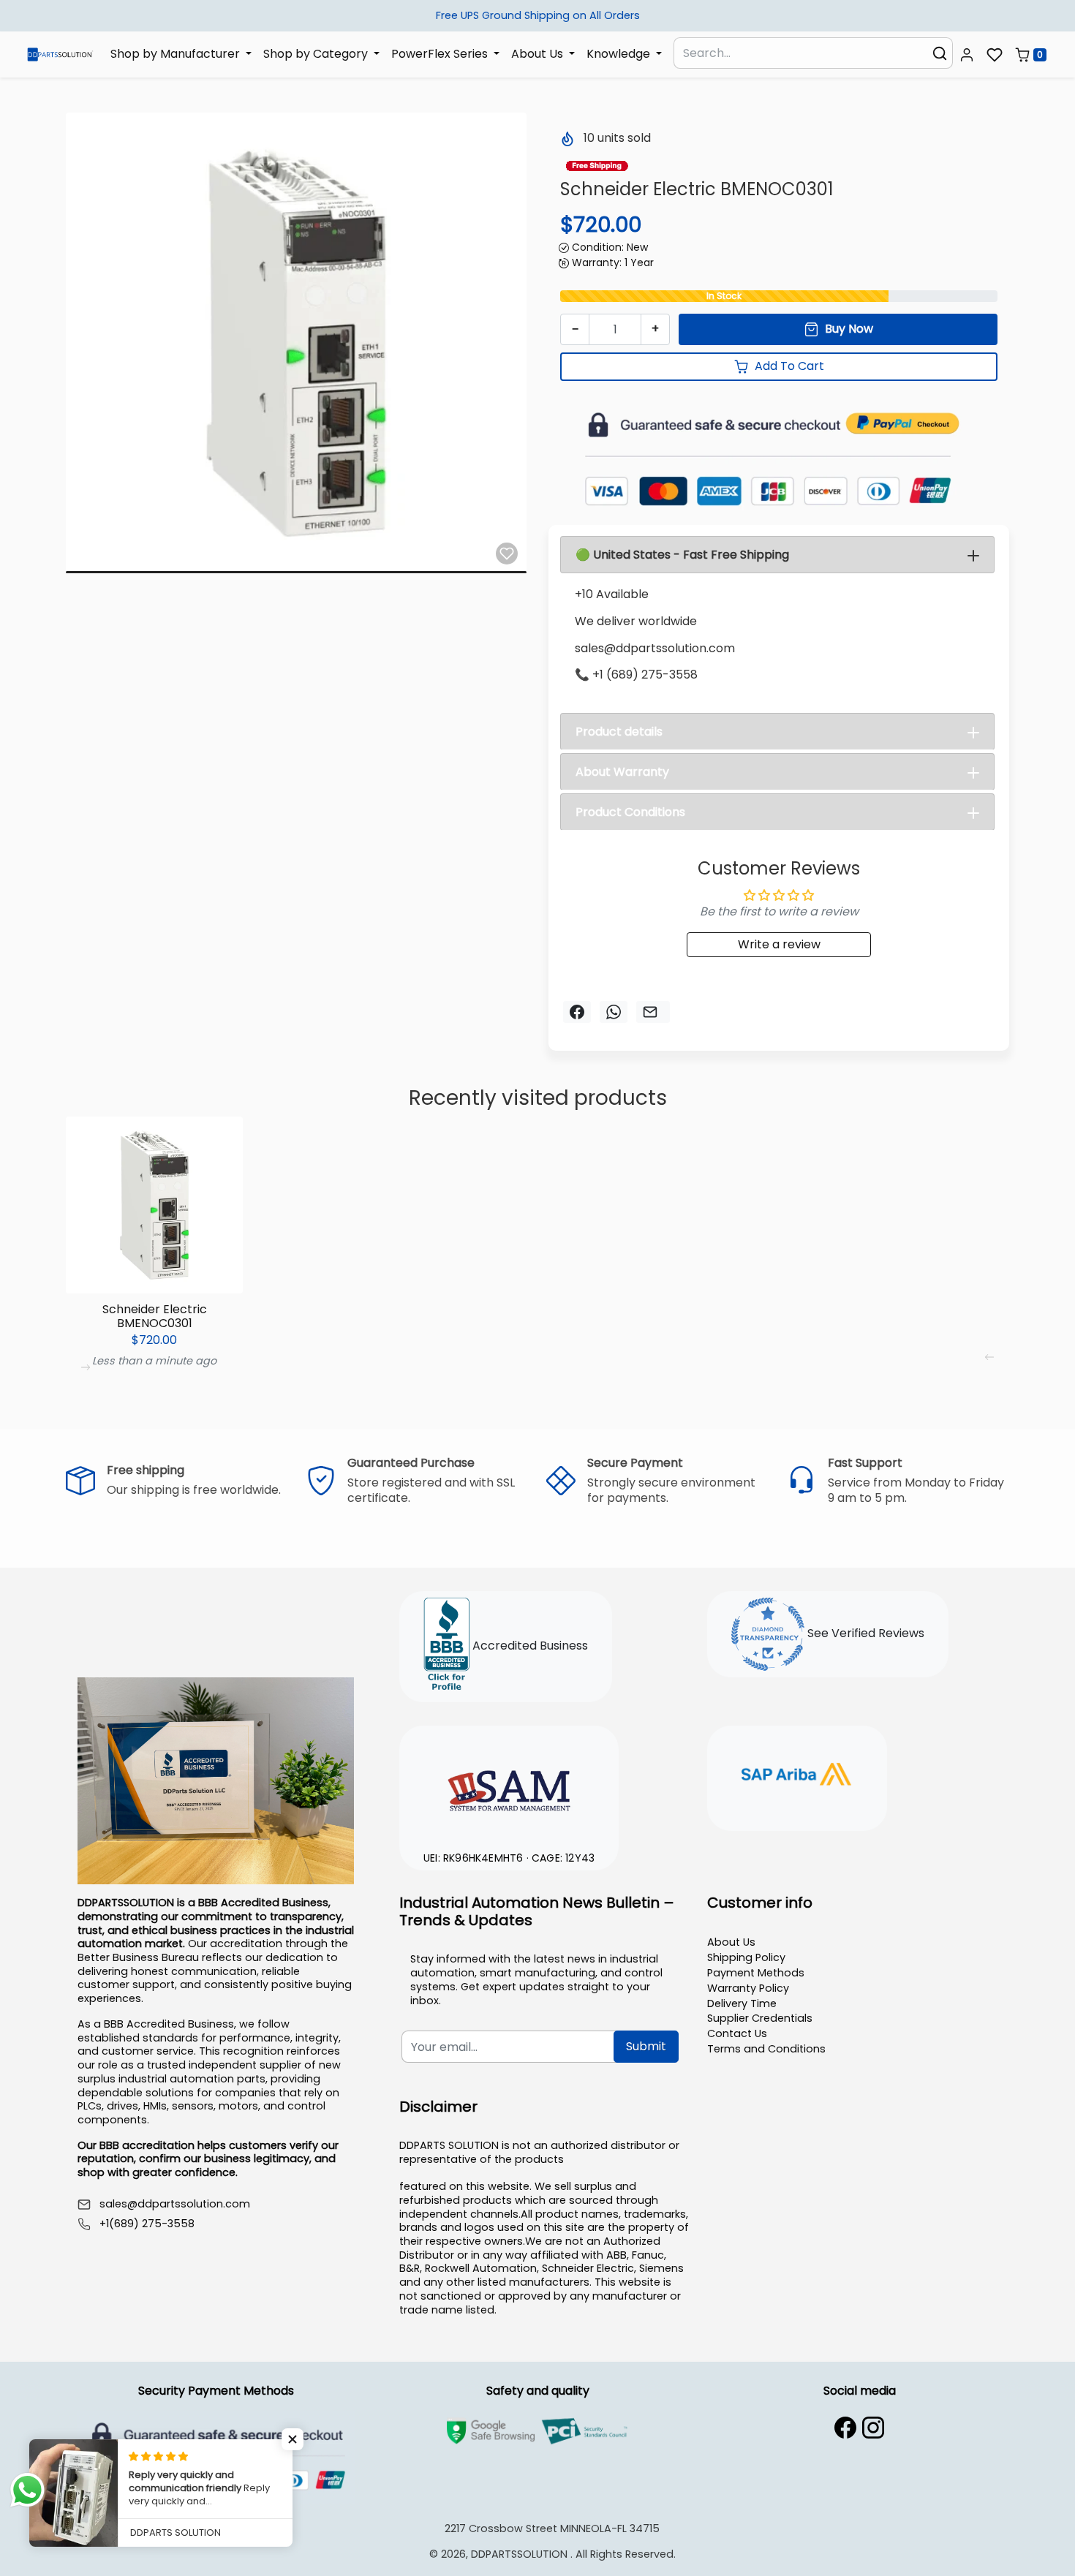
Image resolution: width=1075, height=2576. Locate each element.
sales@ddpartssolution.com (175, 2204)
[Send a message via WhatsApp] (27, 2490)
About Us (731, 1942)
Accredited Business (529, 1646)
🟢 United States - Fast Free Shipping (682, 555)
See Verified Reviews (864, 1633)
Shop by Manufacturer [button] (177, 54)
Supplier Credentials (760, 2018)
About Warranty (622, 772)
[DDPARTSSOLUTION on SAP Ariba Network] (797, 1776)
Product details (619, 732)
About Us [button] (539, 54)
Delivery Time (742, 2003)
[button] (967, 55)
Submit (646, 2046)
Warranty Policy (748, 1988)
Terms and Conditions (766, 2049)
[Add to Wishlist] (507, 554)
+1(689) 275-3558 (147, 2224)
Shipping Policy (746, 1957)
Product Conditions (630, 812)
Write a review (779, 944)
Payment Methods (756, 1973)
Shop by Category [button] (317, 54)
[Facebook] (845, 2428)
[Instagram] (873, 2428)
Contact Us (737, 2033)
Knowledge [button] (620, 54)
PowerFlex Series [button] (441, 54)
